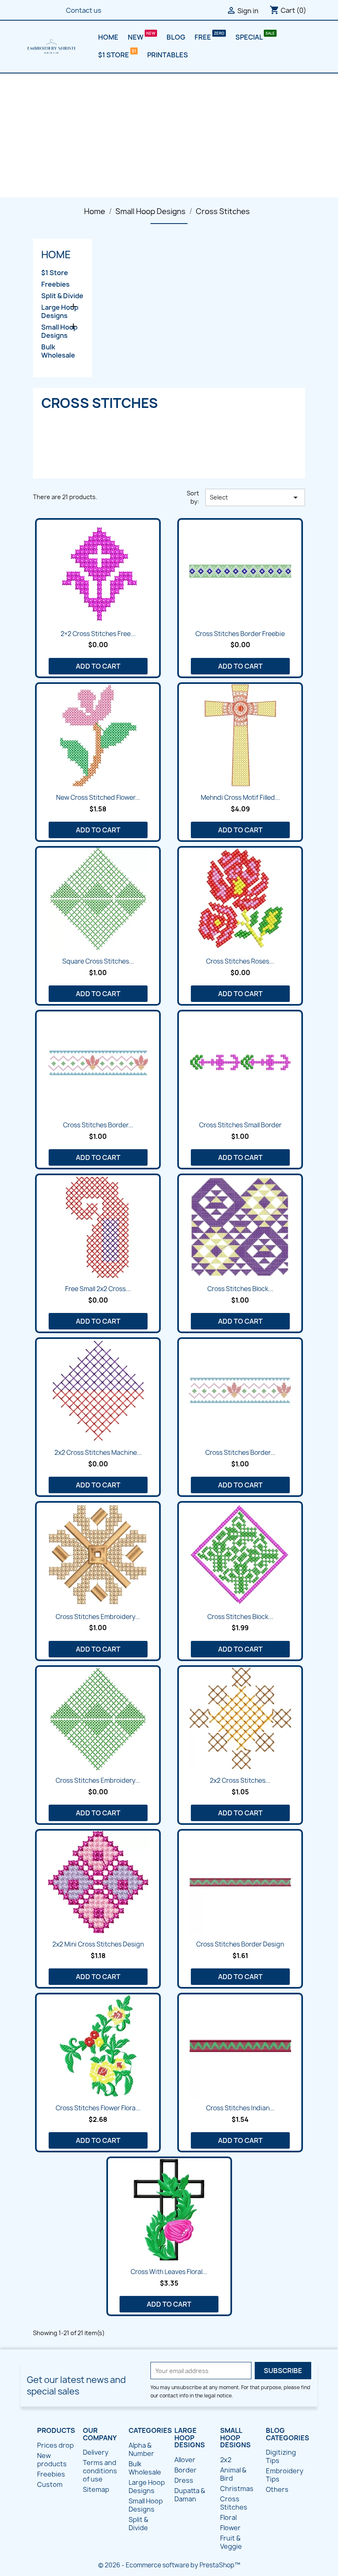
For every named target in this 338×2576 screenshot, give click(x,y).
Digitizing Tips (281, 2456)
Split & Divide (62, 296)
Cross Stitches (234, 2503)
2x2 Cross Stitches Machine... (98, 1453)
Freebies (55, 284)
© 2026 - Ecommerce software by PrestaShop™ (169, 2565)
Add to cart (98, 666)
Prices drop (55, 2445)
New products (52, 2460)
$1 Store (114, 55)
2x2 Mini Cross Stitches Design (98, 1944)
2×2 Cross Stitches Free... (98, 634)
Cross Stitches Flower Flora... (98, 2108)
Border (185, 2470)
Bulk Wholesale (58, 351)
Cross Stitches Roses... (240, 961)
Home (56, 255)
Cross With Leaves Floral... (169, 2272)
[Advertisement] (169, 135)
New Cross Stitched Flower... (98, 798)
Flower (230, 2528)
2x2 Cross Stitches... (240, 1781)
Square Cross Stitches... (98, 961)
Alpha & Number (141, 2449)
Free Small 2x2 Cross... (98, 1289)
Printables (168, 55)
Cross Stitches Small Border (240, 1125)
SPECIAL (250, 37)
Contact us (84, 10)
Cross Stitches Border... (98, 1125)
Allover (185, 2460)
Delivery (96, 2452)
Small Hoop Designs (59, 331)
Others (277, 2489)
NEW (136, 37)
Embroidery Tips (285, 2475)
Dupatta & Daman (190, 2495)
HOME (108, 37)
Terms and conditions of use (100, 2471)
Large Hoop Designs (60, 312)
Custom (50, 2484)
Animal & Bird (233, 2474)
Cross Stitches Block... (240, 1289)
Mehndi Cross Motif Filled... (240, 798)
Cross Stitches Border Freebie (240, 634)
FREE (203, 37)
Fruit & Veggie (231, 2542)
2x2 (226, 2460)
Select (255, 497)
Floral (228, 2517)
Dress (184, 2480)
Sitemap (96, 2489)
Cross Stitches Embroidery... (98, 1617)
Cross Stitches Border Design (240, 1944)
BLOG (176, 37)
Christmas (237, 2489)
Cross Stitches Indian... (240, 2108)
